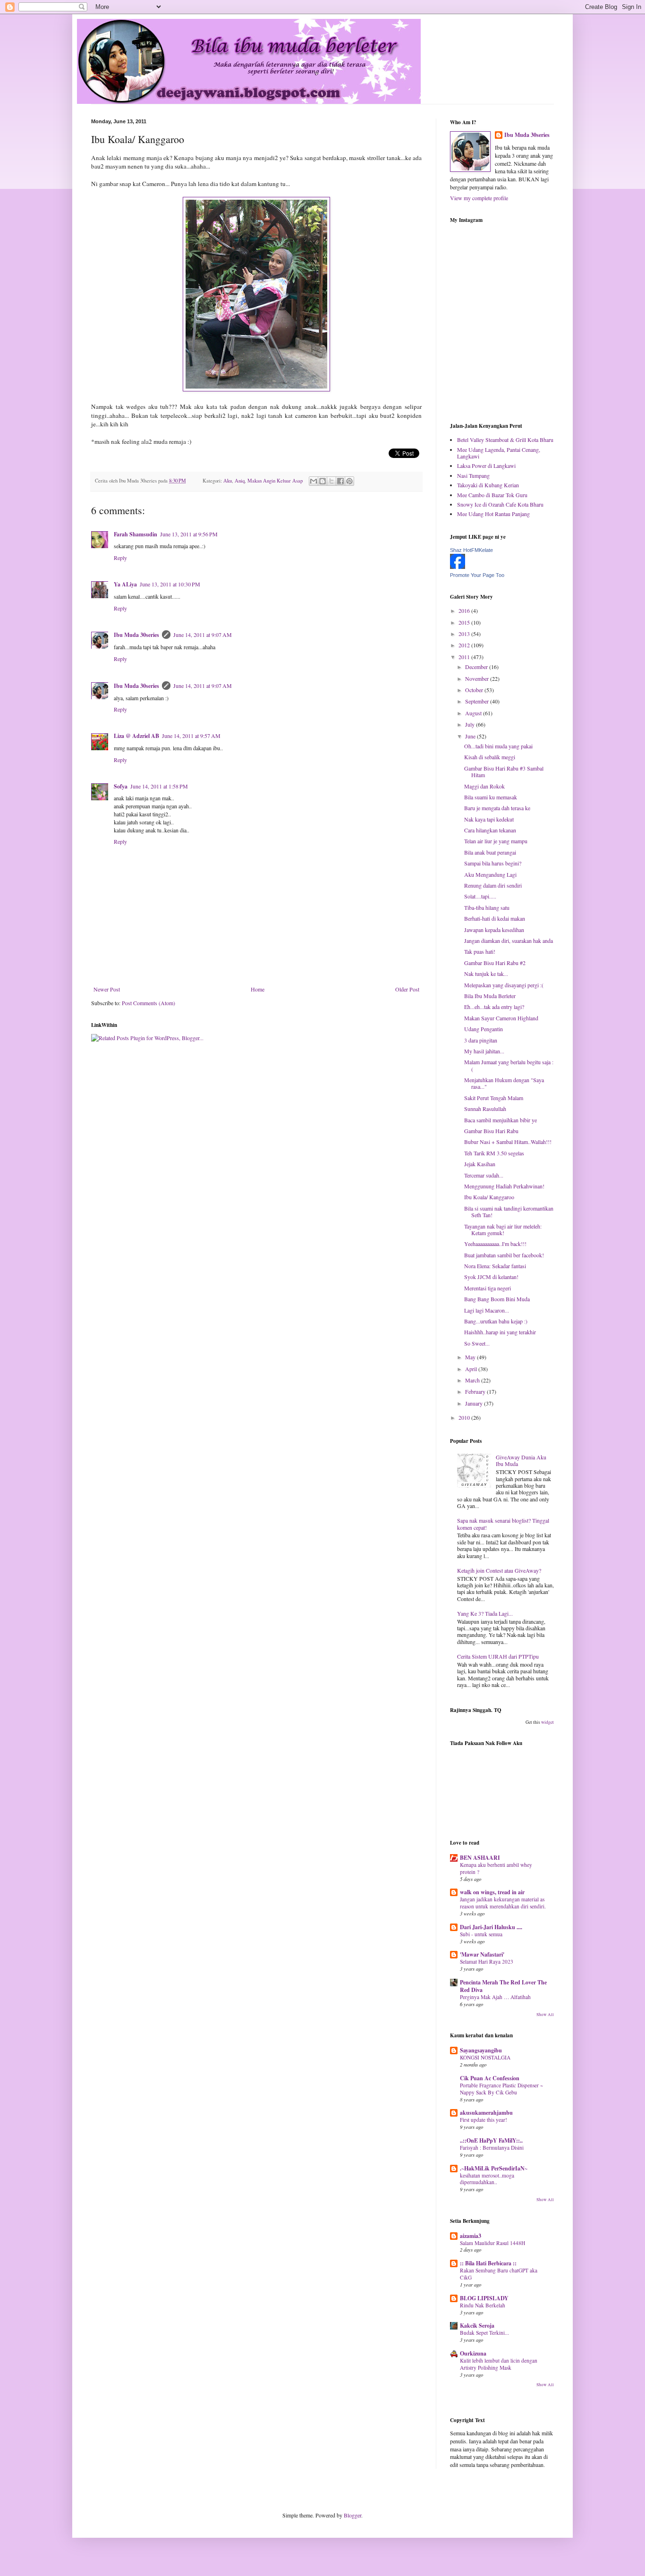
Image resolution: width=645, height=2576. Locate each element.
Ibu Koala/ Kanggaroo (489, 1197)
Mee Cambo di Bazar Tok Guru (492, 495)
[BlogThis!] (322, 481)
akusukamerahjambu (486, 2113)
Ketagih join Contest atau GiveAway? (499, 1570)
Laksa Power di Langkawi (486, 466)
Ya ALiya (125, 584)
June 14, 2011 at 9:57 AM (191, 736)
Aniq (240, 481)
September (478, 701)
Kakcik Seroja (477, 2326)
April (472, 1369)
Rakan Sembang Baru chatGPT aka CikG (499, 2274)
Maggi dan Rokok (484, 786)
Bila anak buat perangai (490, 852)
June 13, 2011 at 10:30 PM (170, 584)
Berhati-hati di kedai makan (495, 918)
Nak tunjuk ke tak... (486, 974)
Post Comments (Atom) (149, 1003)
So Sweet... (477, 1343)
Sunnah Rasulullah (485, 1109)
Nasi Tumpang (473, 475)
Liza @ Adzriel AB (136, 736)
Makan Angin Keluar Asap (275, 481)
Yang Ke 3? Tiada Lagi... (485, 1613)
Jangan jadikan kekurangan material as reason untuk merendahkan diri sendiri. (503, 1903)
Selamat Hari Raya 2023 (487, 1962)
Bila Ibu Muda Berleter (490, 996)
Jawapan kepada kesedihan (494, 930)
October (475, 690)
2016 (465, 610)
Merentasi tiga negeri (488, 1288)
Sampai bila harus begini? (493, 863)
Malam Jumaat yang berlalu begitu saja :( (509, 1065)
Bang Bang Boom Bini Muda (497, 1299)
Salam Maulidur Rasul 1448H (492, 2243)
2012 (465, 645)
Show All (545, 2015)
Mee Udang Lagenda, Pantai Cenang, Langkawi (499, 453)
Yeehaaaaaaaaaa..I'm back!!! (495, 1244)
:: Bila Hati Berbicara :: (488, 2263)
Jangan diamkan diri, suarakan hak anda (509, 941)
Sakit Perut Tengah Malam (494, 1098)
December (477, 667)
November (478, 678)
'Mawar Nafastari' (482, 1954)
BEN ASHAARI (480, 1858)
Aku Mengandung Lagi (490, 874)
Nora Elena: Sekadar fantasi (495, 1266)
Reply (120, 558)
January (475, 1403)
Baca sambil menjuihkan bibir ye (501, 1120)
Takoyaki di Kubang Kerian (488, 485)
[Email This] (314, 481)
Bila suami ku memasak (491, 797)
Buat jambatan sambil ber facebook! (504, 1255)
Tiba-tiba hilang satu (487, 907)
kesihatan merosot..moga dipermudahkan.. (487, 2179)
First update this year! (484, 2120)
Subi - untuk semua (481, 1934)
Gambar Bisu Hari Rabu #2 (495, 963)
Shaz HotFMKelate (471, 550)
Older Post (407, 989)
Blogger (352, 2515)
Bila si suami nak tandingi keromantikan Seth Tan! (509, 1212)
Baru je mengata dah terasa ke (497, 808)
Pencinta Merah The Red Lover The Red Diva (503, 1986)
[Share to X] (331, 481)
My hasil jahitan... (484, 1051)
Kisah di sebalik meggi (490, 757)
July (471, 724)
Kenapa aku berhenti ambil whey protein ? (496, 1868)
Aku (228, 481)
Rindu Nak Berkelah (483, 2305)
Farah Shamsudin (136, 534)
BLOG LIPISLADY (484, 2298)
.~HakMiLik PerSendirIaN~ (494, 2168)
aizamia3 (471, 2236)
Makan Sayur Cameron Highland (501, 1018)
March (473, 1380)
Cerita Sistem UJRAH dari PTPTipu (498, 1656)
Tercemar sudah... (484, 1175)
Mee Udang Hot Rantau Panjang (493, 514)
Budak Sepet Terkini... (484, 2333)
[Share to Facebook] (340, 481)
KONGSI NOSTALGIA (485, 2057)
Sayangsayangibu (481, 2050)
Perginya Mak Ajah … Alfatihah (495, 1997)
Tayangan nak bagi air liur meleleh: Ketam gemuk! (503, 1229)
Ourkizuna (473, 2353)
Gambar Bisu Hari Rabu (491, 1131)
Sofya (121, 786)
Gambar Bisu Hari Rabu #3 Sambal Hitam (504, 771)
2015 (465, 622)
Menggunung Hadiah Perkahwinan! (504, 1186)
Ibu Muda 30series (136, 635)
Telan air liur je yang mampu (496, 841)
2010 (465, 1417)
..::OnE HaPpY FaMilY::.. (491, 2140)
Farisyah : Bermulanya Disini (492, 2148)
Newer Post (107, 989)
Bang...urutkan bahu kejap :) (496, 1321)
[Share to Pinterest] (349, 481)
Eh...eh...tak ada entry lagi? (494, 1007)
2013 (465, 634)
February (476, 1391)
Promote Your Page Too (477, 575)
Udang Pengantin (484, 1029)
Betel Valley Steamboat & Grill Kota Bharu (505, 440)
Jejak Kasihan (480, 1164)
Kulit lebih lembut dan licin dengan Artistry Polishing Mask (499, 2364)
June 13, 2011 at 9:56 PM (189, 534)
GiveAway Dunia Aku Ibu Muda (521, 1460)
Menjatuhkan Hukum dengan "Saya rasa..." (504, 1083)
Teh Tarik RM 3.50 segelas (494, 1153)
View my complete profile (479, 198)
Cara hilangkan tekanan (490, 830)
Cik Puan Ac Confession (490, 2078)
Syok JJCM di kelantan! (491, 1277)
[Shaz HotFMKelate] (458, 567)
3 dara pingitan (481, 1040)
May (471, 1357)
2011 (465, 657)
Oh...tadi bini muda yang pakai (498, 746)
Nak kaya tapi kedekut (489, 819)
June (471, 736)
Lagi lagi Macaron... (487, 1310)
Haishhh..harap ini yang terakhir (500, 1332)
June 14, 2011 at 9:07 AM (203, 635)
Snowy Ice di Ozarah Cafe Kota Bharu (500, 504)
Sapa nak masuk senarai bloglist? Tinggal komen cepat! (503, 1524)
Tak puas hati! (480, 951)
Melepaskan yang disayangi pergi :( (504, 985)
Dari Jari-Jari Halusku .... (491, 1927)
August (474, 713)
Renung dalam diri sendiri (493, 885)
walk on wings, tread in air (492, 1892)
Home (258, 989)
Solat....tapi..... (480, 896)
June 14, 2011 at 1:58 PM (159, 786)
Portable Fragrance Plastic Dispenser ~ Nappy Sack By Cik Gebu (501, 2089)
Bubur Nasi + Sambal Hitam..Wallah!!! (508, 1142)
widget (547, 1722)
